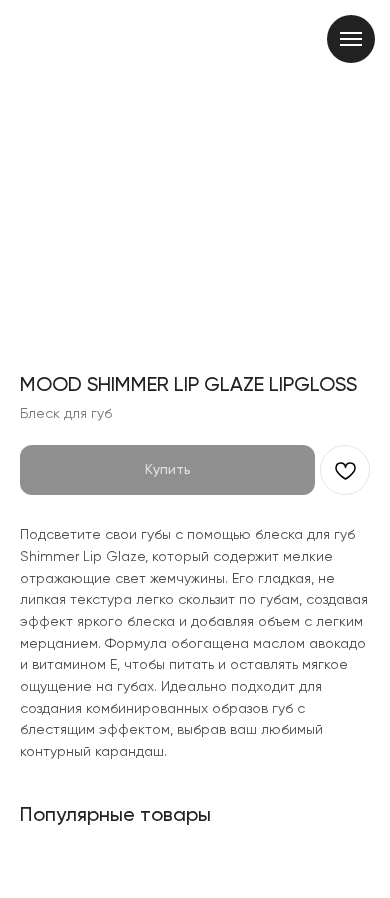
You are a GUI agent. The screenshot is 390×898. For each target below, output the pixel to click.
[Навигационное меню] (351, 39)
